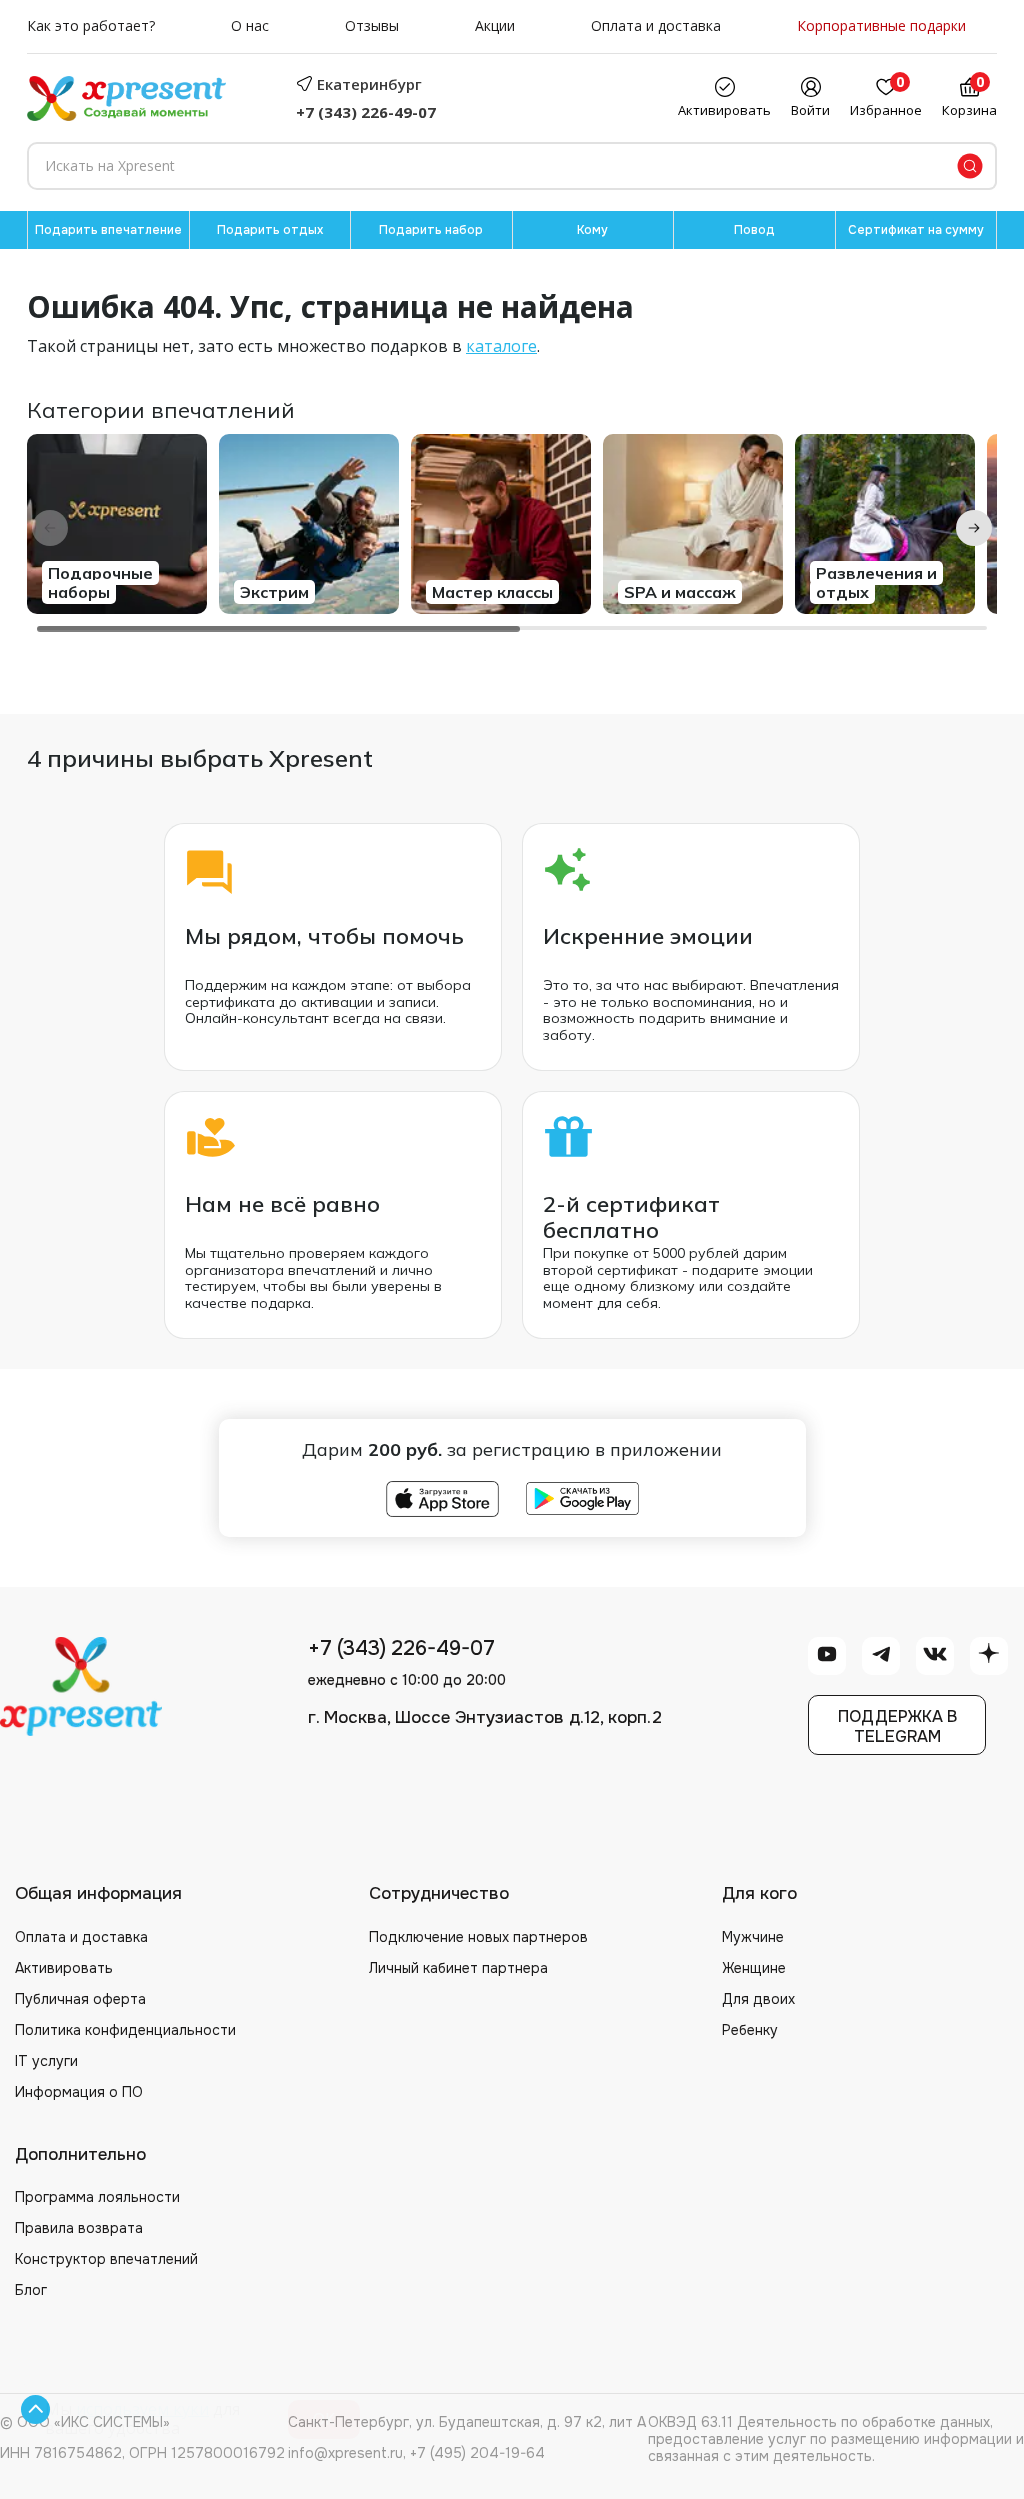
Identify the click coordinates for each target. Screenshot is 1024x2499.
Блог (31, 2290)
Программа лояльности (97, 2197)
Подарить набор (431, 230)
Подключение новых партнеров (478, 1937)
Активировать (64, 1968)
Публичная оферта (80, 1999)
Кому (592, 230)
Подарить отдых (270, 230)
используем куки (142, 2409)
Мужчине (753, 1937)
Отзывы (372, 26)
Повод (754, 230)
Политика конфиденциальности (125, 2030)
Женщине (754, 1968)
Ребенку (750, 2030)
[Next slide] (974, 528)
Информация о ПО (79, 2092)
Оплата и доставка (656, 26)
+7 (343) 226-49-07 (366, 112)
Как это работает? (91, 26)
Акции (495, 26)
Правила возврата (79, 2228)
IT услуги (46, 2061)
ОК (324, 2419)
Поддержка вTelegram (897, 1726)
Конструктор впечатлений (106, 2259)
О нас (250, 26)
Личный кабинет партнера (458, 1968)
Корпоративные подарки (881, 26)
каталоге (501, 346)
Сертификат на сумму (916, 230)
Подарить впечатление (108, 230)
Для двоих (758, 1999)
